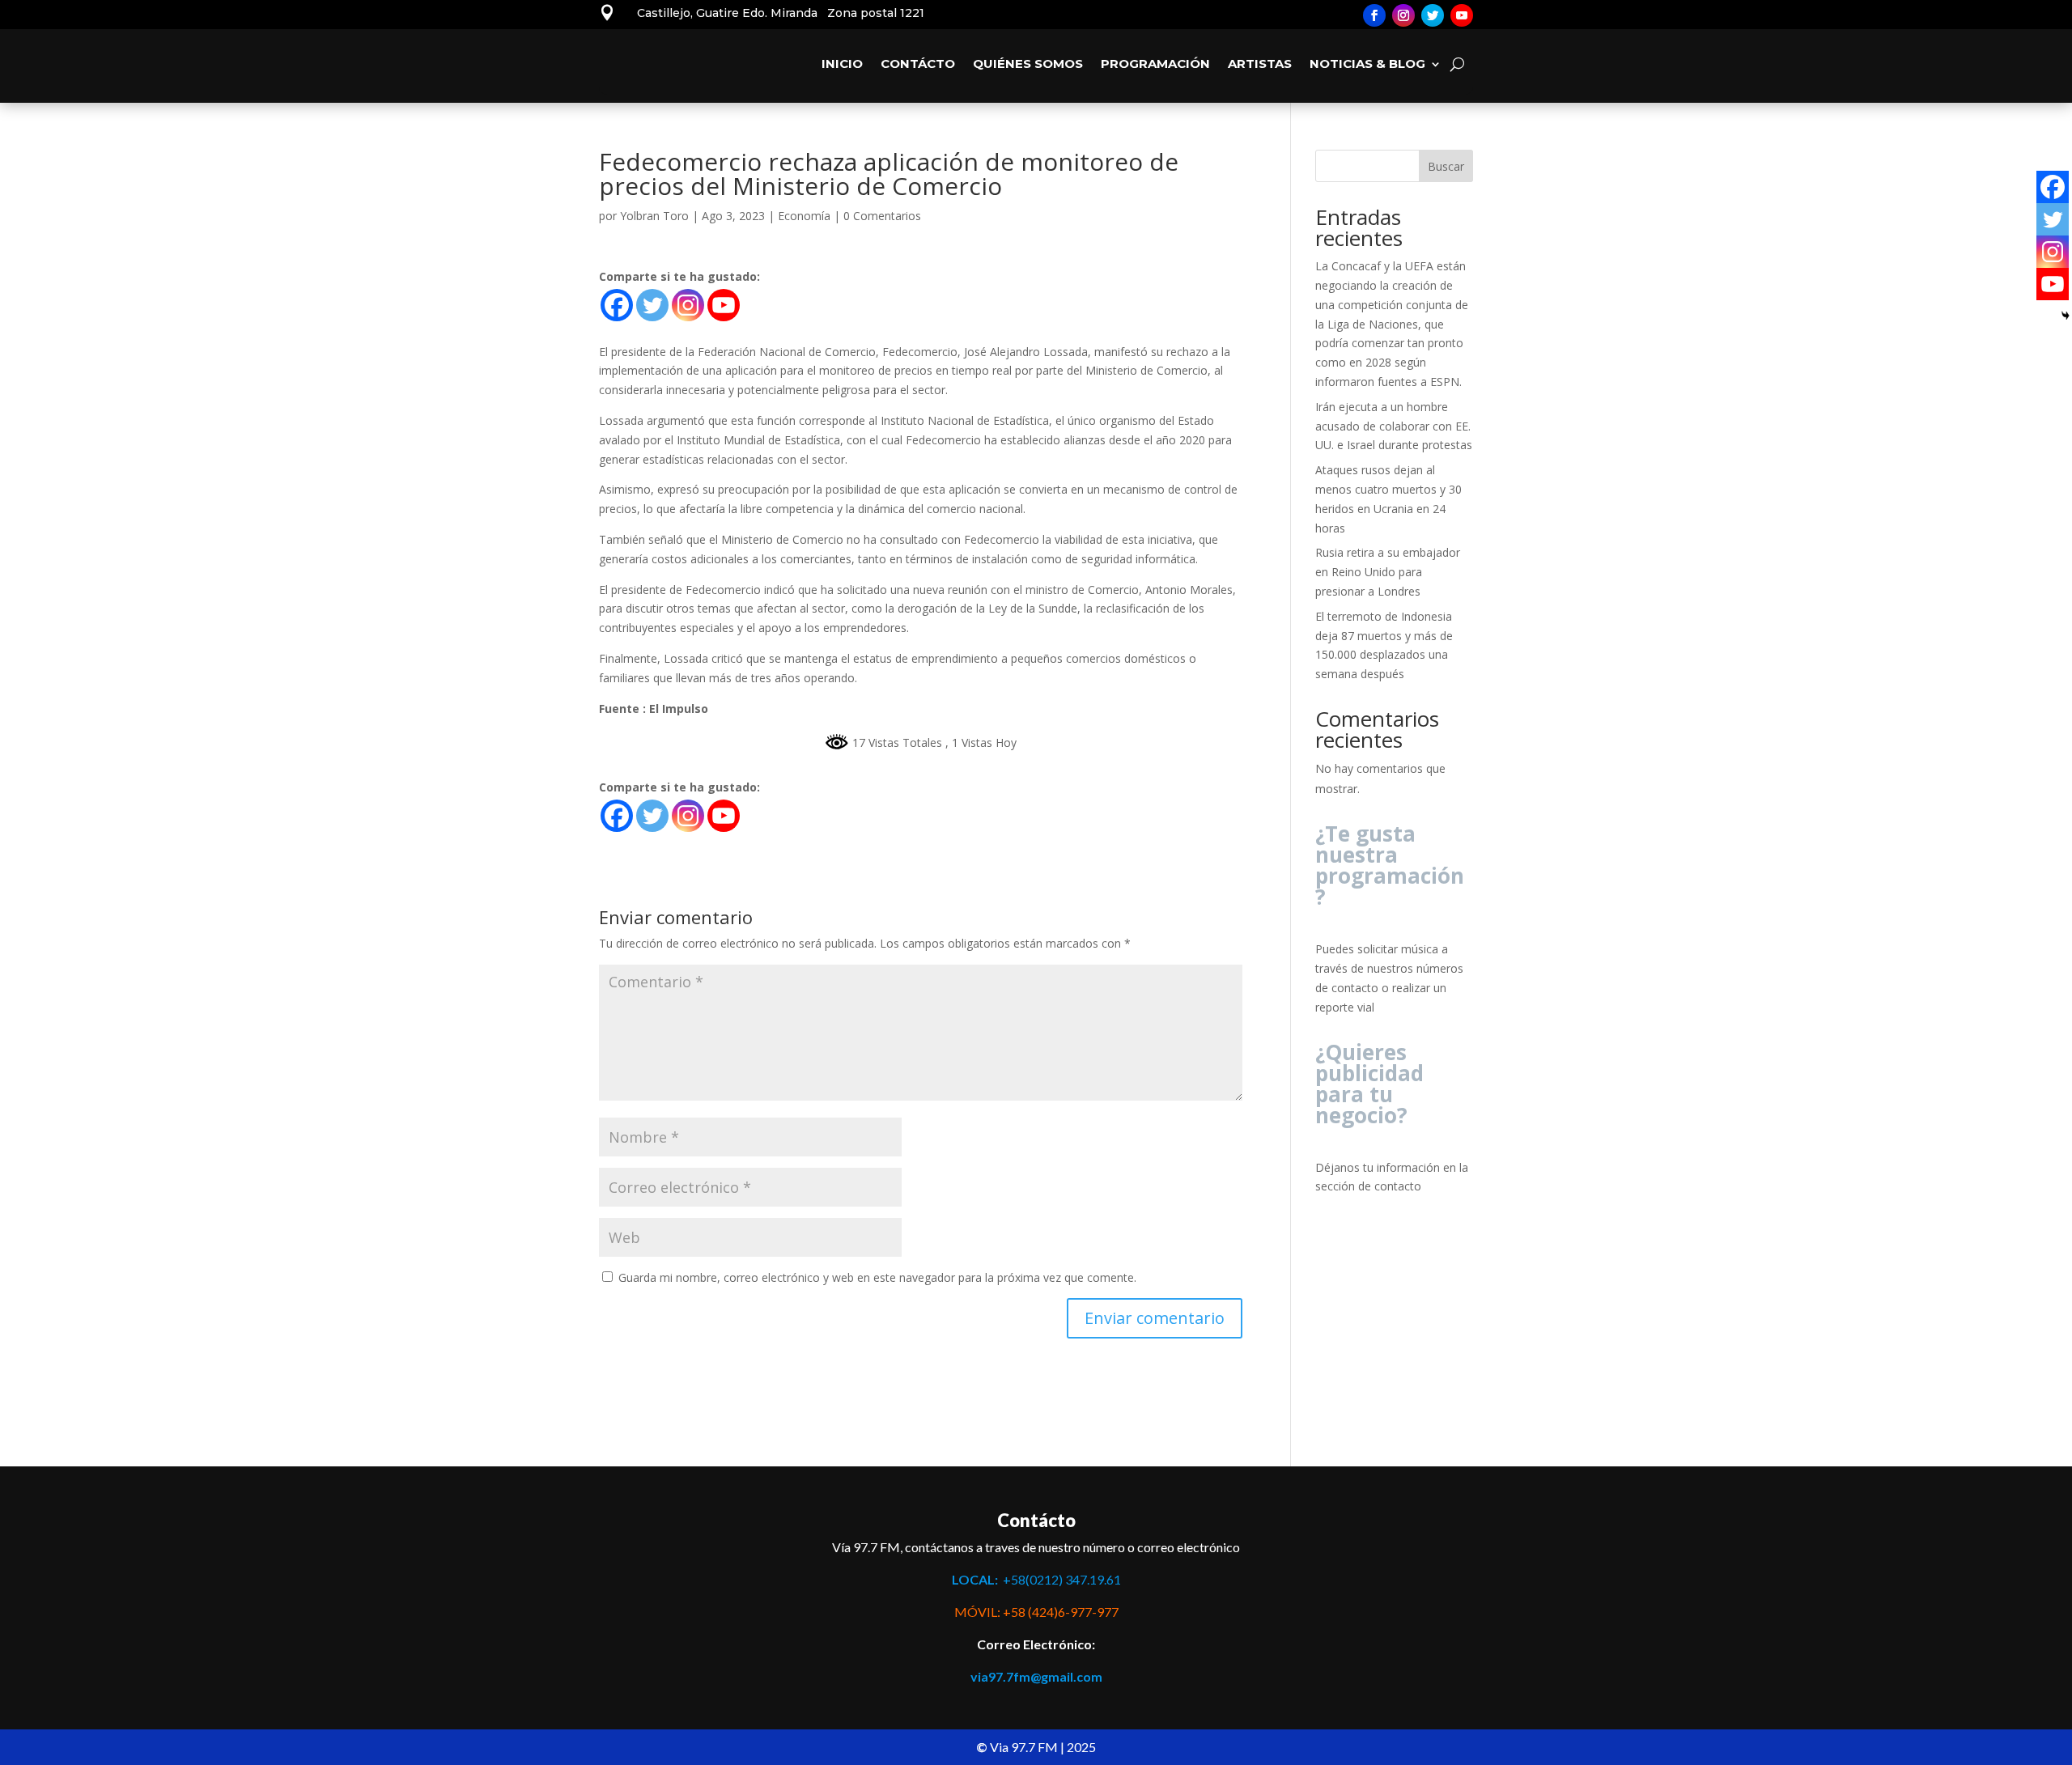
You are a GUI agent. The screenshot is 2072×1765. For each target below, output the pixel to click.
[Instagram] (688, 305)
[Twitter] (652, 305)
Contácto (918, 64)
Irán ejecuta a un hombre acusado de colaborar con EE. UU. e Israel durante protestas (1394, 426)
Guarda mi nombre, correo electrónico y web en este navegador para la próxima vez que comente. (877, 1277)
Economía (804, 216)
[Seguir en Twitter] (1433, 15)
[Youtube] (724, 305)
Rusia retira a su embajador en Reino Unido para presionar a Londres (1388, 572)
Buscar (1446, 166)
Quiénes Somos (1028, 64)
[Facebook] (617, 305)
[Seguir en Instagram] (1403, 15)
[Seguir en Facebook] (1374, 15)
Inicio (842, 64)
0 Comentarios (882, 216)
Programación (1155, 64)
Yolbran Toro (654, 216)
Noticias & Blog (1367, 64)
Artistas (1260, 64)
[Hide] (2066, 316)
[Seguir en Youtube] (1462, 15)
